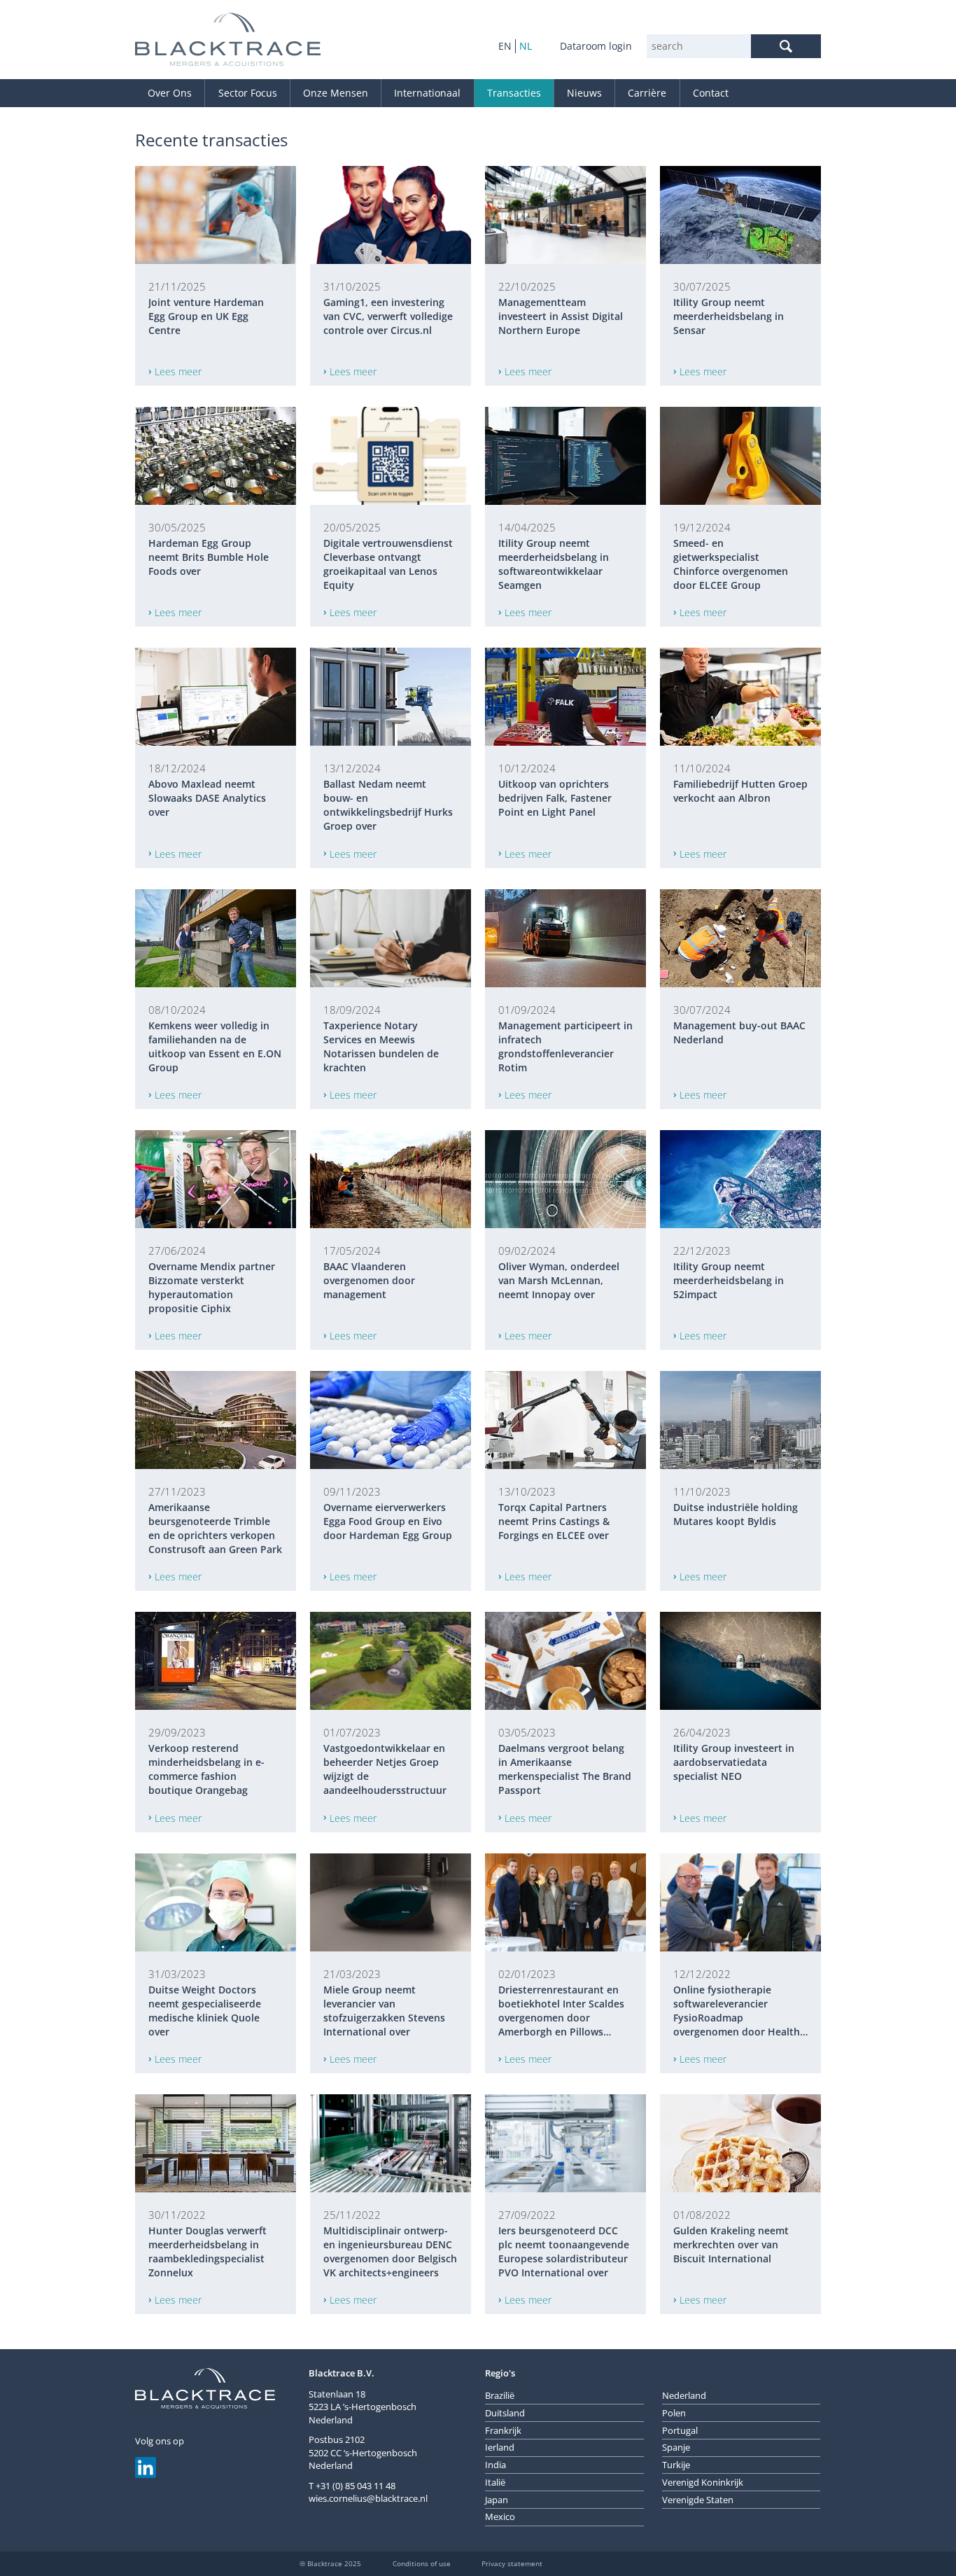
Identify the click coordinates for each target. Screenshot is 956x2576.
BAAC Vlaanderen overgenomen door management (369, 1280)
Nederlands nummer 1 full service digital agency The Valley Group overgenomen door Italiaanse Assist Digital (213, 2493)
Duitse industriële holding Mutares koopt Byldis (736, 1514)
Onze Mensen (336, 93)
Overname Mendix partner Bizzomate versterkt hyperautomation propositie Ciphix (212, 1287)
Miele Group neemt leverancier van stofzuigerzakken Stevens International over (384, 2011)
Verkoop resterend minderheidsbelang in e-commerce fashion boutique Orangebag (206, 1769)
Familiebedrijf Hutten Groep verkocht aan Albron (740, 791)
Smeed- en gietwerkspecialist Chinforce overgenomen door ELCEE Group (731, 564)
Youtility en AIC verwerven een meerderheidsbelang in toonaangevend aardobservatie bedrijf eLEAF (389, 2493)
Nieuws (584, 93)
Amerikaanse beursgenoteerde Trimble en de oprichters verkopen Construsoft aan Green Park (215, 1528)
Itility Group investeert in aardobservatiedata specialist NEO (734, 1762)
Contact (711, 93)
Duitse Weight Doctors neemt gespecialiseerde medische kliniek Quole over (205, 2011)
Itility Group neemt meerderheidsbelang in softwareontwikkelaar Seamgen (554, 564)
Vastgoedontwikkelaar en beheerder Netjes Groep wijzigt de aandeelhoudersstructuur (385, 1769)
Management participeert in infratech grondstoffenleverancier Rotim (565, 1046)
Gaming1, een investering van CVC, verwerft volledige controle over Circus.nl (388, 316)
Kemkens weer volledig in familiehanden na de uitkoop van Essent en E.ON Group (215, 1046)
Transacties (514, 93)
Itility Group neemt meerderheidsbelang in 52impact (729, 1280)
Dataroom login (596, 46)
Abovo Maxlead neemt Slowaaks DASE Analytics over (207, 798)
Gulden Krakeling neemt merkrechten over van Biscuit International (731, 2244)
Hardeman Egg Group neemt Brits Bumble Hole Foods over (209, 557)
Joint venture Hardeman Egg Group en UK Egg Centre (206, 316)
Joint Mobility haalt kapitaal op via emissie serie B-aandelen (565, 2485)
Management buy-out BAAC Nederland (739, 1032)
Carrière (647, 93)
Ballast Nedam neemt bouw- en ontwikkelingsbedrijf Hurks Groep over (388, 805)
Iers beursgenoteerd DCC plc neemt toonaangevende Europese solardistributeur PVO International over (564, 2251)
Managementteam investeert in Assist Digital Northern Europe (561, 316)
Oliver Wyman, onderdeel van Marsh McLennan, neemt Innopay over (559, 1280)
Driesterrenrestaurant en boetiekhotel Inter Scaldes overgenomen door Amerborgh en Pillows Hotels (561, 2011)
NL (526, 46)
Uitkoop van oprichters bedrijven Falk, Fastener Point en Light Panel (555, 798)
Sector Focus (248, 93)
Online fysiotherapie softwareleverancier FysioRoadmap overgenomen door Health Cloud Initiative (737, 2011)
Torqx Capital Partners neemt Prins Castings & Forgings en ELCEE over (554, 1521)
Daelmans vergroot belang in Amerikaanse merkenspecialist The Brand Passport (565, 1769)
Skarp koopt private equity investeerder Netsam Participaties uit (738, 2485)
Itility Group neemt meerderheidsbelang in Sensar (729, 316)
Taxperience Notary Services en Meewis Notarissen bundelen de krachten (381, 1046)
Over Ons (170, 93)
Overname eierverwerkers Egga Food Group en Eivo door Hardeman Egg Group (388, 1521)
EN (505, 46)
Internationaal (427, 93)
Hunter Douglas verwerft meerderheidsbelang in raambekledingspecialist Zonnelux (208, 2251)
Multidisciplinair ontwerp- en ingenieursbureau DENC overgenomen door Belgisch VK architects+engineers (390, 2251)
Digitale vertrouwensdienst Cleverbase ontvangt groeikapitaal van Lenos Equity (388, 564)
